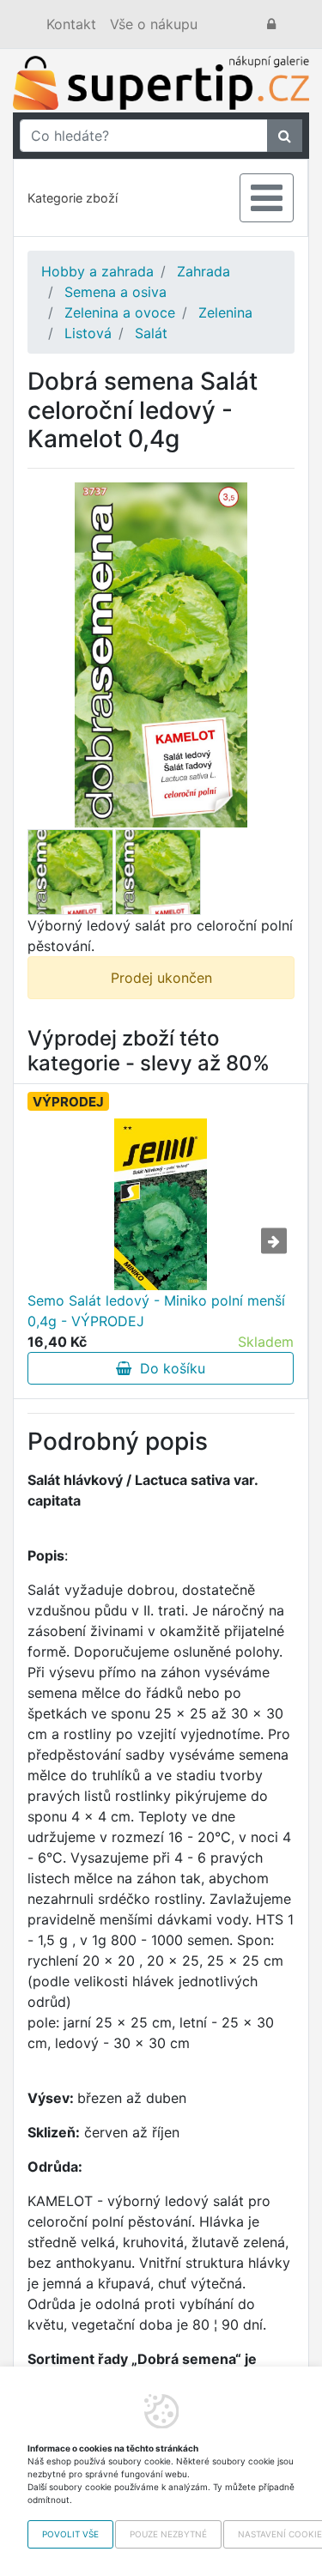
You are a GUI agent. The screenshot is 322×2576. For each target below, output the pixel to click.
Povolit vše (70, 2534)
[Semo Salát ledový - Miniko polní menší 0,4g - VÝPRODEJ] (160, 1204)
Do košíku (168, 1368)
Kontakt (71, 24)
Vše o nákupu (154, 24)
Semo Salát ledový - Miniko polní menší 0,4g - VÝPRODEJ (156, 1311)
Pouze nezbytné (168, 2534)
